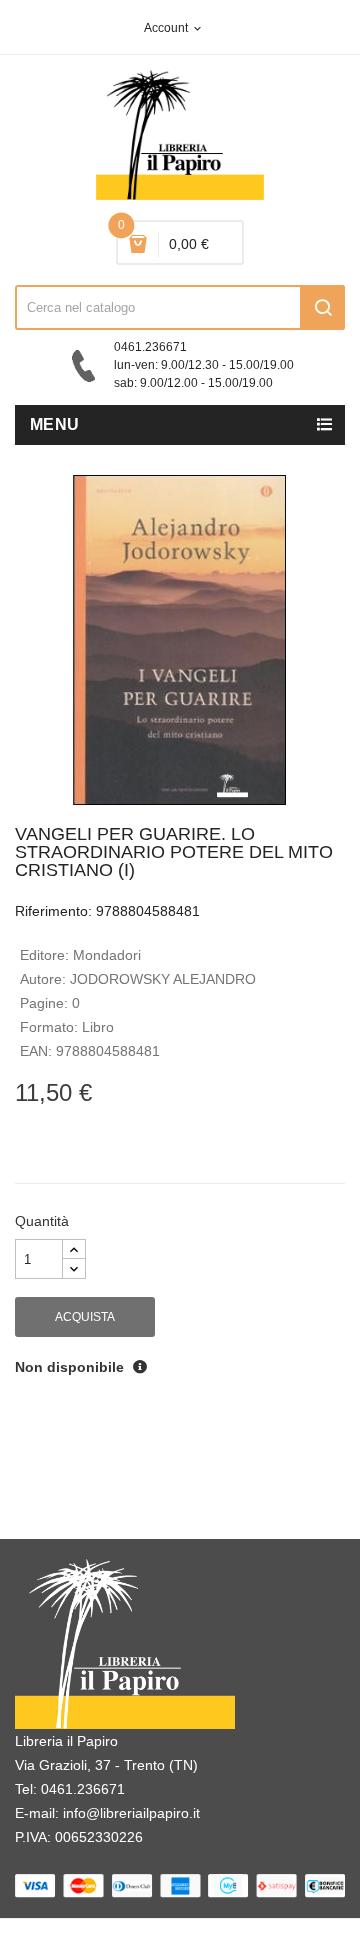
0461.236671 (83, 1789)
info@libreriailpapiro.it (131, 1813)
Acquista (85, 1317)
